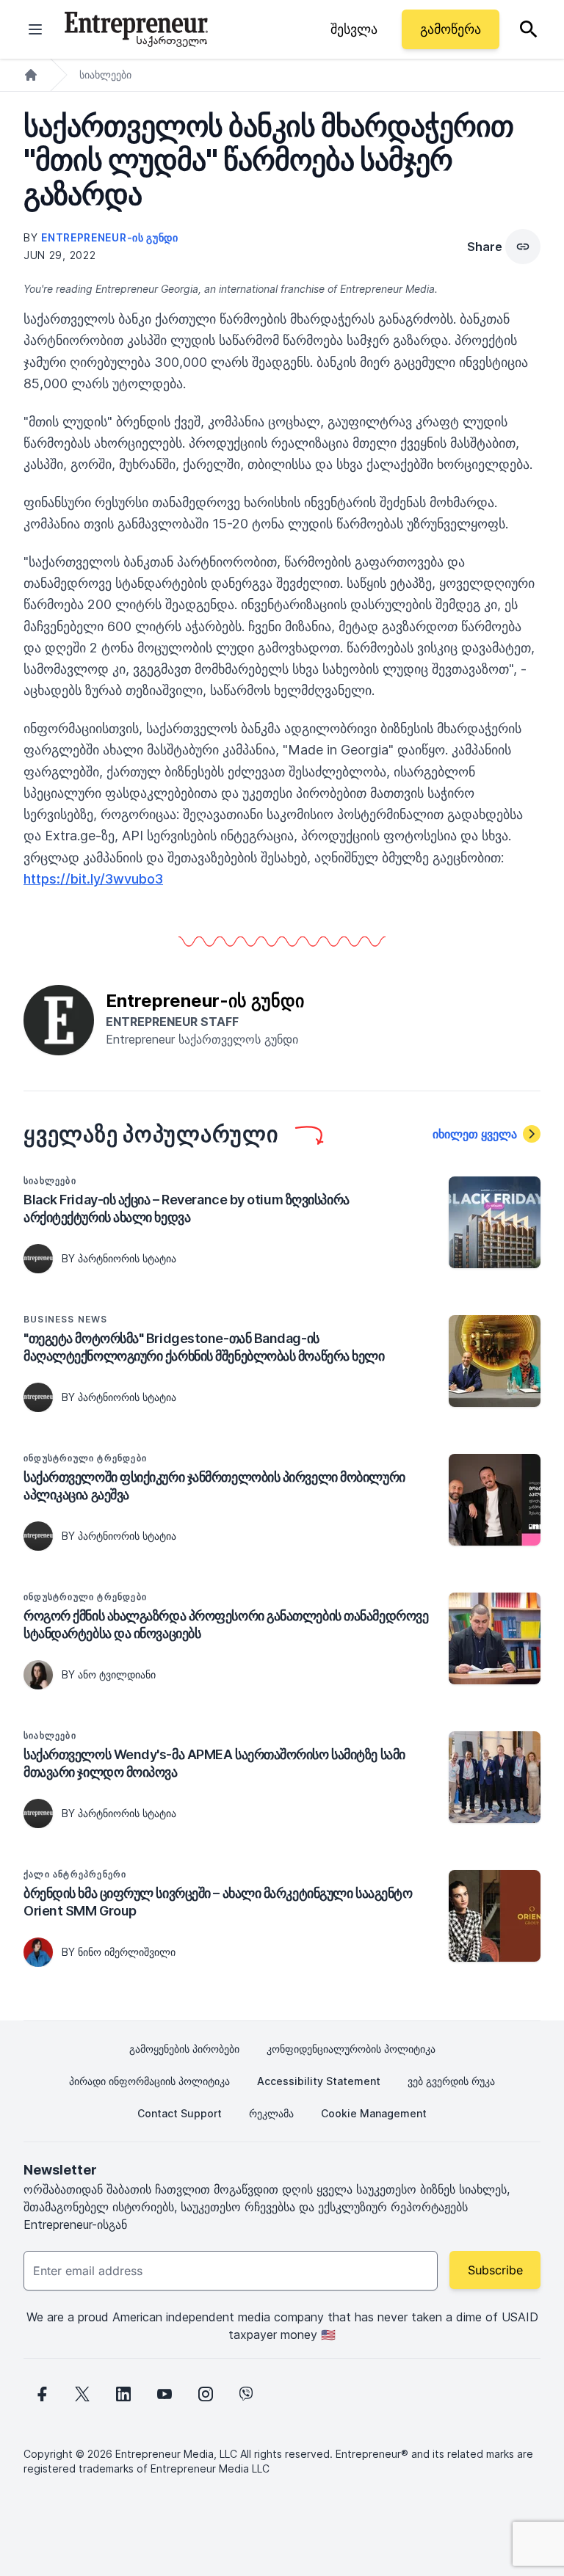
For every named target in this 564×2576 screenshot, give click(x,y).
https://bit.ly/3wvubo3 (93, 879)
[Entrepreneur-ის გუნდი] (59, 1019)
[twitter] (82, 2394)
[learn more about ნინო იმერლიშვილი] (38, 1952)
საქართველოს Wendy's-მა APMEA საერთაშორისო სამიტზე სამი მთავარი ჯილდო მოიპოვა (214, 1763)
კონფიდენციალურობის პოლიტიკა (351, 2049)
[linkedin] (123, 2394)
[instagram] (206, 2394)
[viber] (247, 2394)
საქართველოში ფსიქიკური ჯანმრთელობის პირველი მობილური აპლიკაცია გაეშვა (214, 1486)
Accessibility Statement (319, 2081)
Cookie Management (374, 2113)
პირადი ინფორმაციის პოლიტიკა (149, 2081)
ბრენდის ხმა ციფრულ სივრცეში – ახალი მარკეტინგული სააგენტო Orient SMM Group (218, 1902)
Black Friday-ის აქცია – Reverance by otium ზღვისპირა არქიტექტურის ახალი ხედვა (187, 1208)
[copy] (523, 247)
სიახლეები (105, 74)
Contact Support (180, 2113)
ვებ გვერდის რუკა (451, 2081)
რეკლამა (271, 2113)
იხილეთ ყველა (475, 1134)
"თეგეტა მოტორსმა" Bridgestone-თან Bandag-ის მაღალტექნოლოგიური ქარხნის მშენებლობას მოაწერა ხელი (204, 1347)
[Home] (31, 75)
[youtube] (164, 2394)
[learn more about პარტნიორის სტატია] (38, 1259)
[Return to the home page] (136, 29)
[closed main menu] (35, 29)
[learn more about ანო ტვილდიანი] (38, 1675)
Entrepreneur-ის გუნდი (110, 237)
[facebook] (41, 2394)
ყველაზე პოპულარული (151, 1134)
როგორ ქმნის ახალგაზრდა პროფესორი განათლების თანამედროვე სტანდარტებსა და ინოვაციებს (226, 1624)
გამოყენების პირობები (184, 2049)
